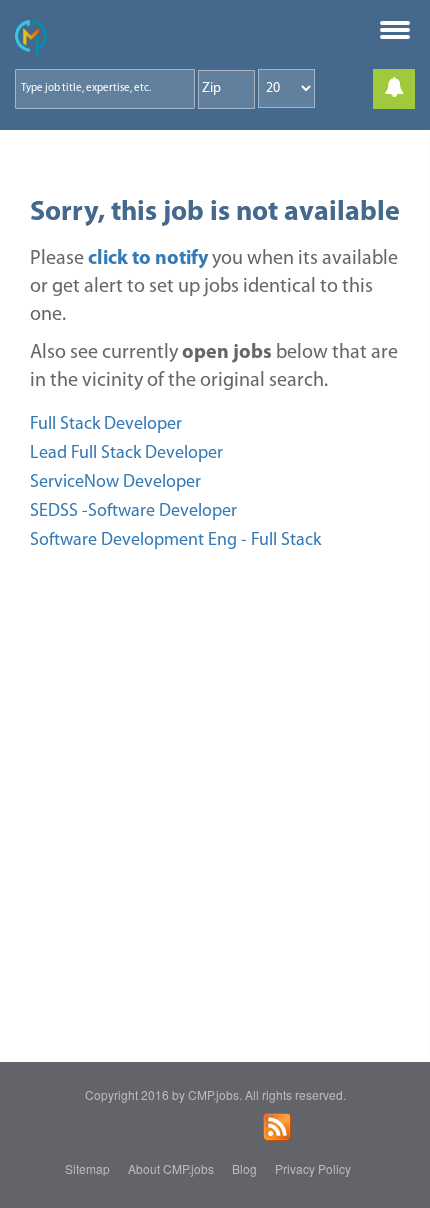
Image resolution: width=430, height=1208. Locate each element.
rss (277, 1127)
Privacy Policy (313, 1168)
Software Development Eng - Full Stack (175, 541)
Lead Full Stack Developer (126, 454)
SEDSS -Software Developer (133, 512)
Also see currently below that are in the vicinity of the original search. (214, 367)
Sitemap (87, 1168)
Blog (244, 1168)
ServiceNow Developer (115, 483)
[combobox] (105, 89)
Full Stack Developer (106, 425)
